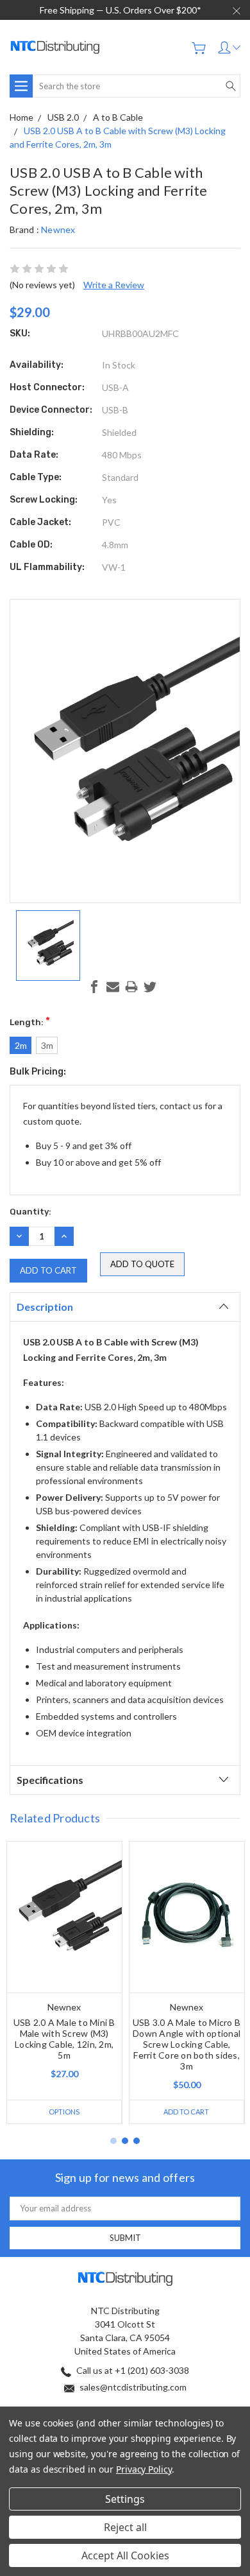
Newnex (58, 229)
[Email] (113, 987)
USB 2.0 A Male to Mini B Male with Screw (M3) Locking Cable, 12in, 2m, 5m (64, 2039)
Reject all (125, 2527)
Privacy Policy (144, 2469)
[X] (150, 987)
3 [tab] (137, 2141)
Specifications (50, 1780)
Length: (30, 1021)
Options (64, 2112)
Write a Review (114, 285)
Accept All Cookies (125, 2555)
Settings (125, 2499)
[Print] (131, 987)
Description (45, 1307)
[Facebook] (94, 987)
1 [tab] (113, 2141)
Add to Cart (186, 2112)
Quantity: (30, 1212)
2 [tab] (125, 2141)
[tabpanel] (64, 1983)
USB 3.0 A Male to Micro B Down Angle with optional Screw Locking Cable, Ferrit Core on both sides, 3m (187, 2044)
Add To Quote (142, 1264)
